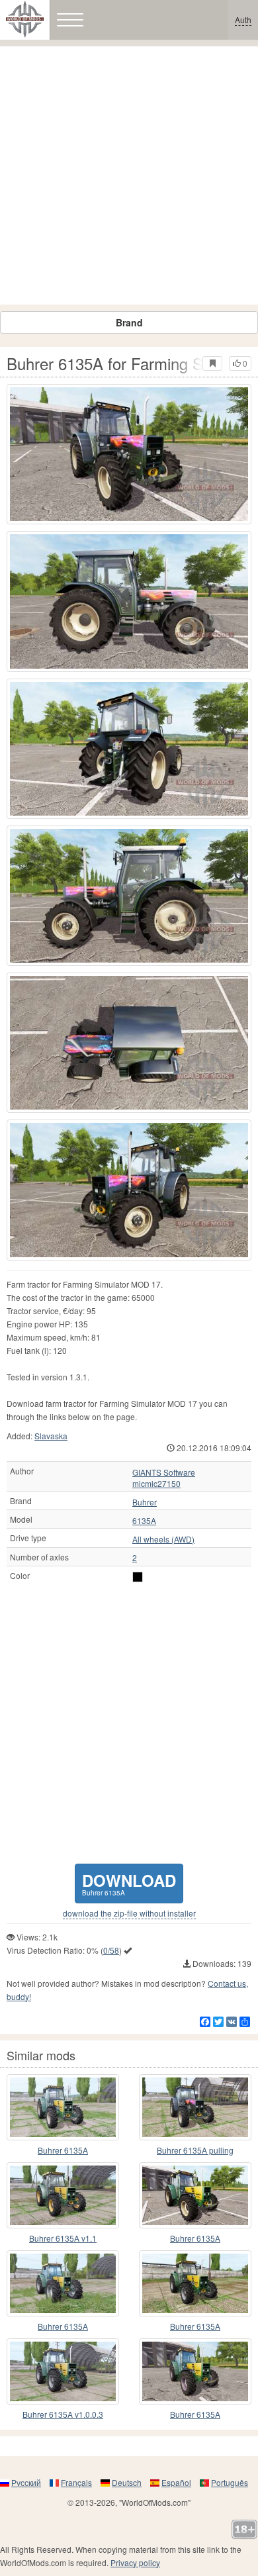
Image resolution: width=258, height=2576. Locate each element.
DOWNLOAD (129, 1883)
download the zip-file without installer (129, 1913)
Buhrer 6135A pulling (195, 2150)
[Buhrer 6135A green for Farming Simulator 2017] (63, 2107)
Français (76, 2482)
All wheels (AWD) (163, 1539)
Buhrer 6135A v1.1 (63, 2238)
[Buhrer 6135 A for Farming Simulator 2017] (63, 2283)
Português (230, 2482)
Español (176, 2482)
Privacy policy (135, 2562)
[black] (138, 1577)
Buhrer (145, 1502)
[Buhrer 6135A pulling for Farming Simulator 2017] (195, 2107)
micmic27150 (156, 1484)
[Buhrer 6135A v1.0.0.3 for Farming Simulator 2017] (63, 2371)
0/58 (111, 1950)
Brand (129, 322)
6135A (144, 1521)
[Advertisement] (129, 175)
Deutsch (127, 2482)
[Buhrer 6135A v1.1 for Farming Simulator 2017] (63, 2195)
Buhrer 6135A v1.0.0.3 (63, 2414)
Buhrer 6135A (63, 2150)
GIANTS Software (164, 1472)
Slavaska (51, 1436)
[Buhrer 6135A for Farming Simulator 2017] (129, 454)
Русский (26, 2482)
